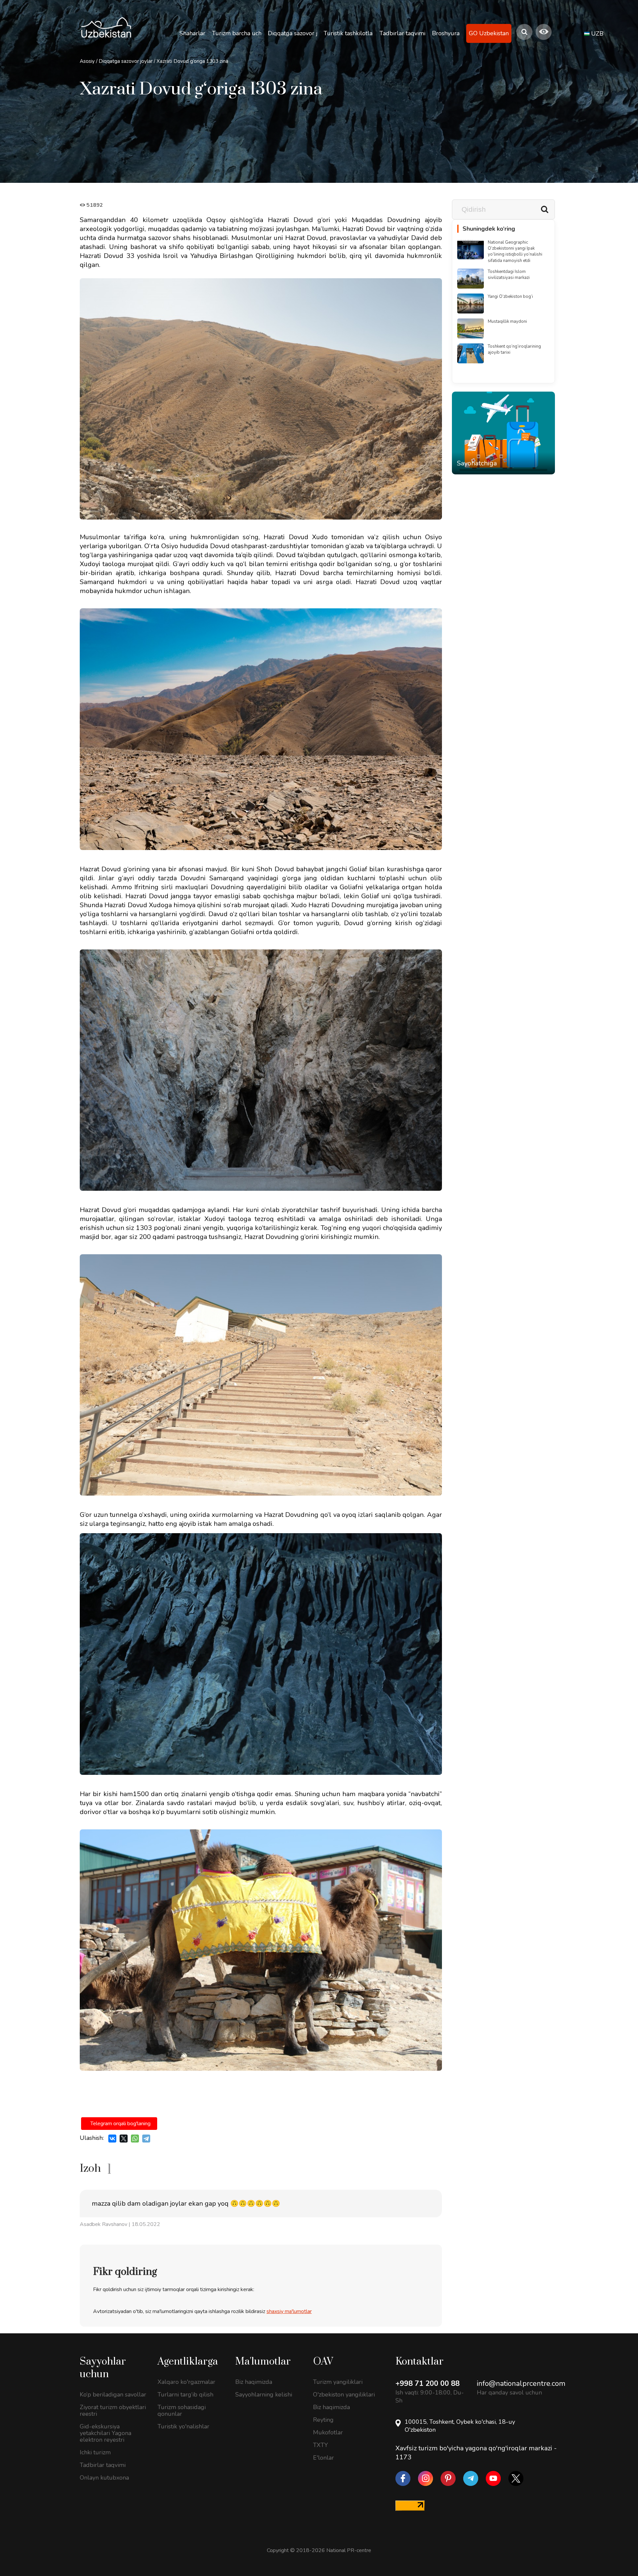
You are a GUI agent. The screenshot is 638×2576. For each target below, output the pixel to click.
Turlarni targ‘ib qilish (185, 2394)
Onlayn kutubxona (104, 2478)
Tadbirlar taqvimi (103, 2465)
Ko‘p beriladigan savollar (113, 2394)
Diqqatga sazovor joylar (126, 61)
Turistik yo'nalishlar (183, 2426)
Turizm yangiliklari (338, 2382)
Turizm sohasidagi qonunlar (182, 2410)
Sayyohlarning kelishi (264, 2394)
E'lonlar (323, 2458)
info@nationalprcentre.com (521, 2384)
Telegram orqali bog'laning (120, 2124)
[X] (124, 2139)
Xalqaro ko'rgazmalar (186, 2382)
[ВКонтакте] (112, 2139)
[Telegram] (146, 2139)
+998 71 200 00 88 (427, 2384)
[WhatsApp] (135, 2139)
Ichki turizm (95, 2452)
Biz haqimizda (254, 2382)
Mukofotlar (328, 2432)
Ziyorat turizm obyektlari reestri (113, 2410)
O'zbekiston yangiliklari (344, 2394)
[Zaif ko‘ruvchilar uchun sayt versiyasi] (544, 32)
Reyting (323, 2420)
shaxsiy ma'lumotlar (289, 2311)
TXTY (320, 2445)
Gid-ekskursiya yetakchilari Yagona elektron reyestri (106, 2433)
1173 (403, 2457)
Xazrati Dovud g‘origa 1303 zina (192, 61)
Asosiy (87, 61)
